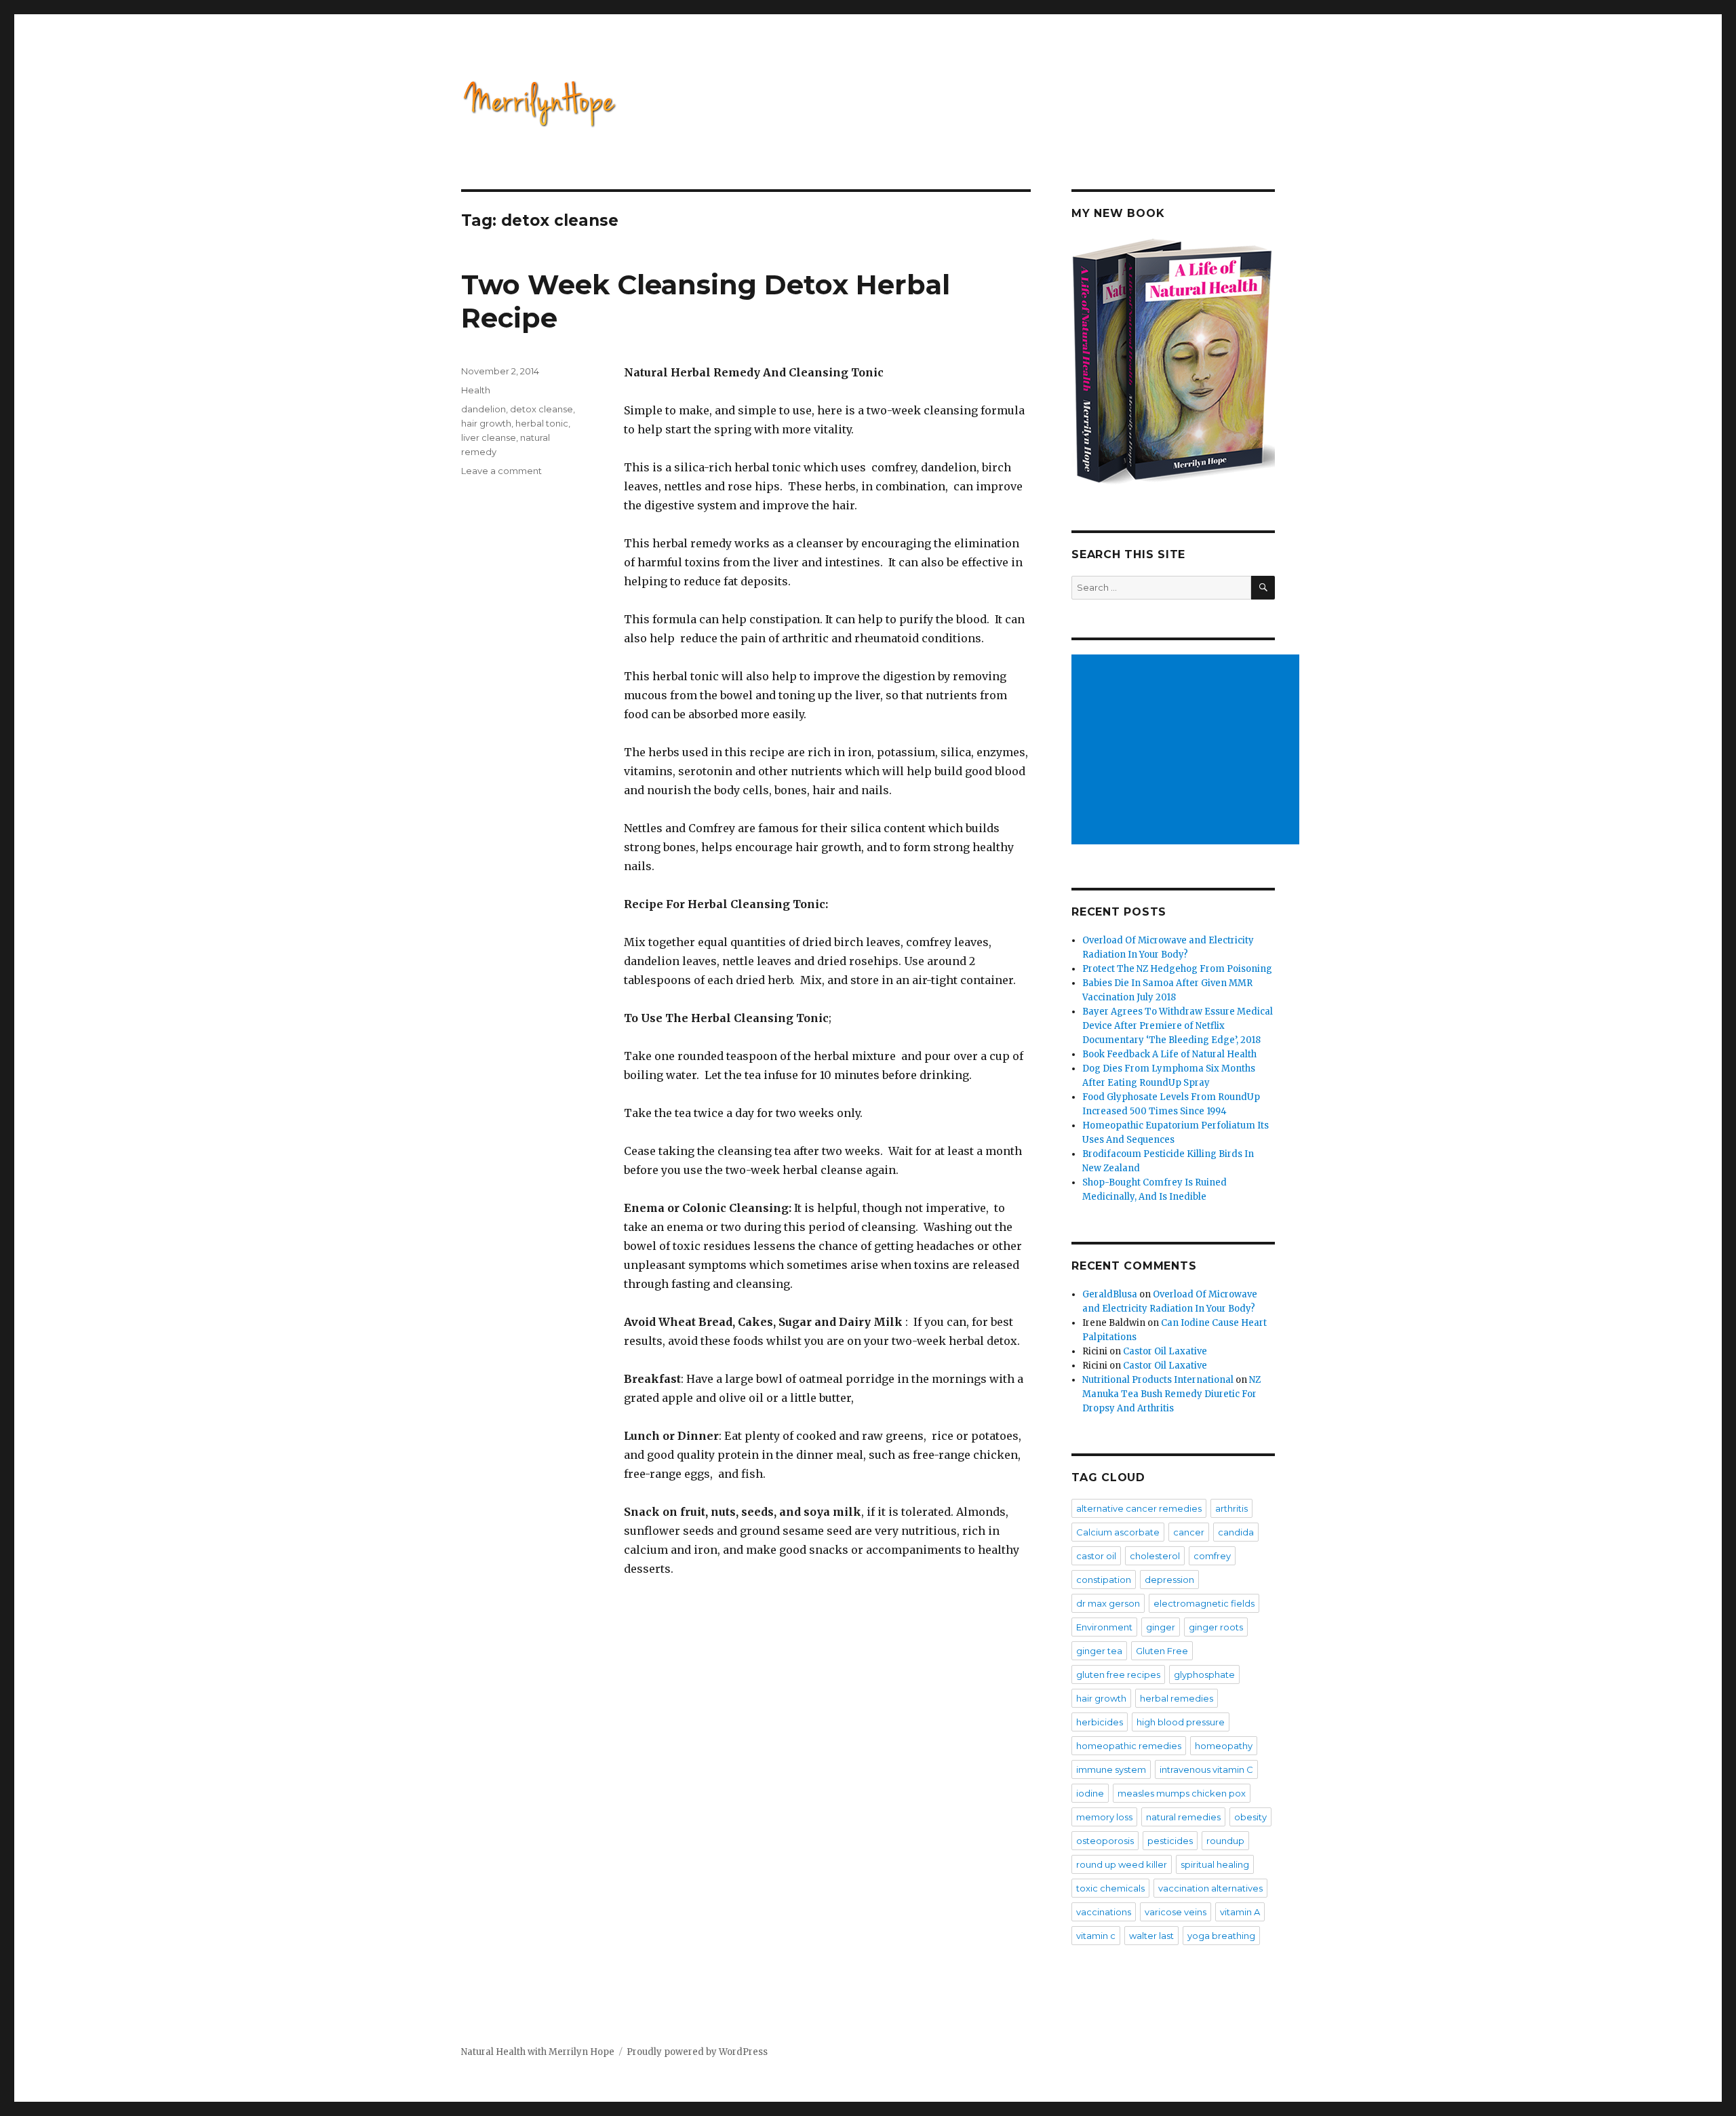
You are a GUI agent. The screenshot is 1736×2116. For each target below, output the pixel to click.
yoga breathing (1221, 1936)
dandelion (484, 409)
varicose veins (1176, 1912)
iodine (1090, 1793)
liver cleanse (489, 437)
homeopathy (1224, 1746)
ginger (1161, 1627)
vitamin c (1096, 1936)
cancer (1189, 1532)
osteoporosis (1105, 1841)
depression (1169, 1580)
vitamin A (1240, 1912)
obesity (1250, 1817)
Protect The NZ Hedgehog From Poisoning (1177, 969)
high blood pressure (1181, 1722)
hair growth (486, 423)
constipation (1104, 1580)
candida (1236, 1532)
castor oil (1096, 1556)
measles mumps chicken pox (1182, 1793)
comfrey (1212, 1556)
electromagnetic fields (1204, 1603)
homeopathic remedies (1129, 1746)
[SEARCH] (1263, 588)
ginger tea (1099, 1651)
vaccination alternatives (1210, 1888)
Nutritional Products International (1158, 1380)
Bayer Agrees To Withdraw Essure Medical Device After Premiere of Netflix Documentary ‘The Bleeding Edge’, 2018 (1178, 1026)
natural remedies (1183, 1817)
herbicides (1100, 1722)
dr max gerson (1108, 1603)
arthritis (1231, 1508)
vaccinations (1104, 1912)
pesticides (1170, 1841)
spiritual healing (1215, 1864)
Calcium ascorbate (1118, 1532)
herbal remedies (1177, 1698)
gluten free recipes (1118, 1674)
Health (476, 390)
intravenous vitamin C (1206, 1769)
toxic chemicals (1110, 1888)
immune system (1111, 1769)
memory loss (1104, 1817)
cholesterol (1155, 1556)
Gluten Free (1162, 1651)
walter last (1151, 1936)
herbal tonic (542, 423)
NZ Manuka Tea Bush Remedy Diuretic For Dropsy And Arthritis (1171, 1394)
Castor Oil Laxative (1165, 1351)
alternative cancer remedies (1139, 1508)
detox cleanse (541, 409)
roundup (1225, 1841)
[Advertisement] (1187, 751)
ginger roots (1216, 1627)
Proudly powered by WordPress (697, 2052)
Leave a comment (501, 471)
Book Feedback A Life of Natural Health (1169, 1054)
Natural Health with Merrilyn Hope (538, 2052)
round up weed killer (1122, 1864)
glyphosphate (1204, 1674)
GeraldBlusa (1110, 1294)
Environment (1104, 1627)
